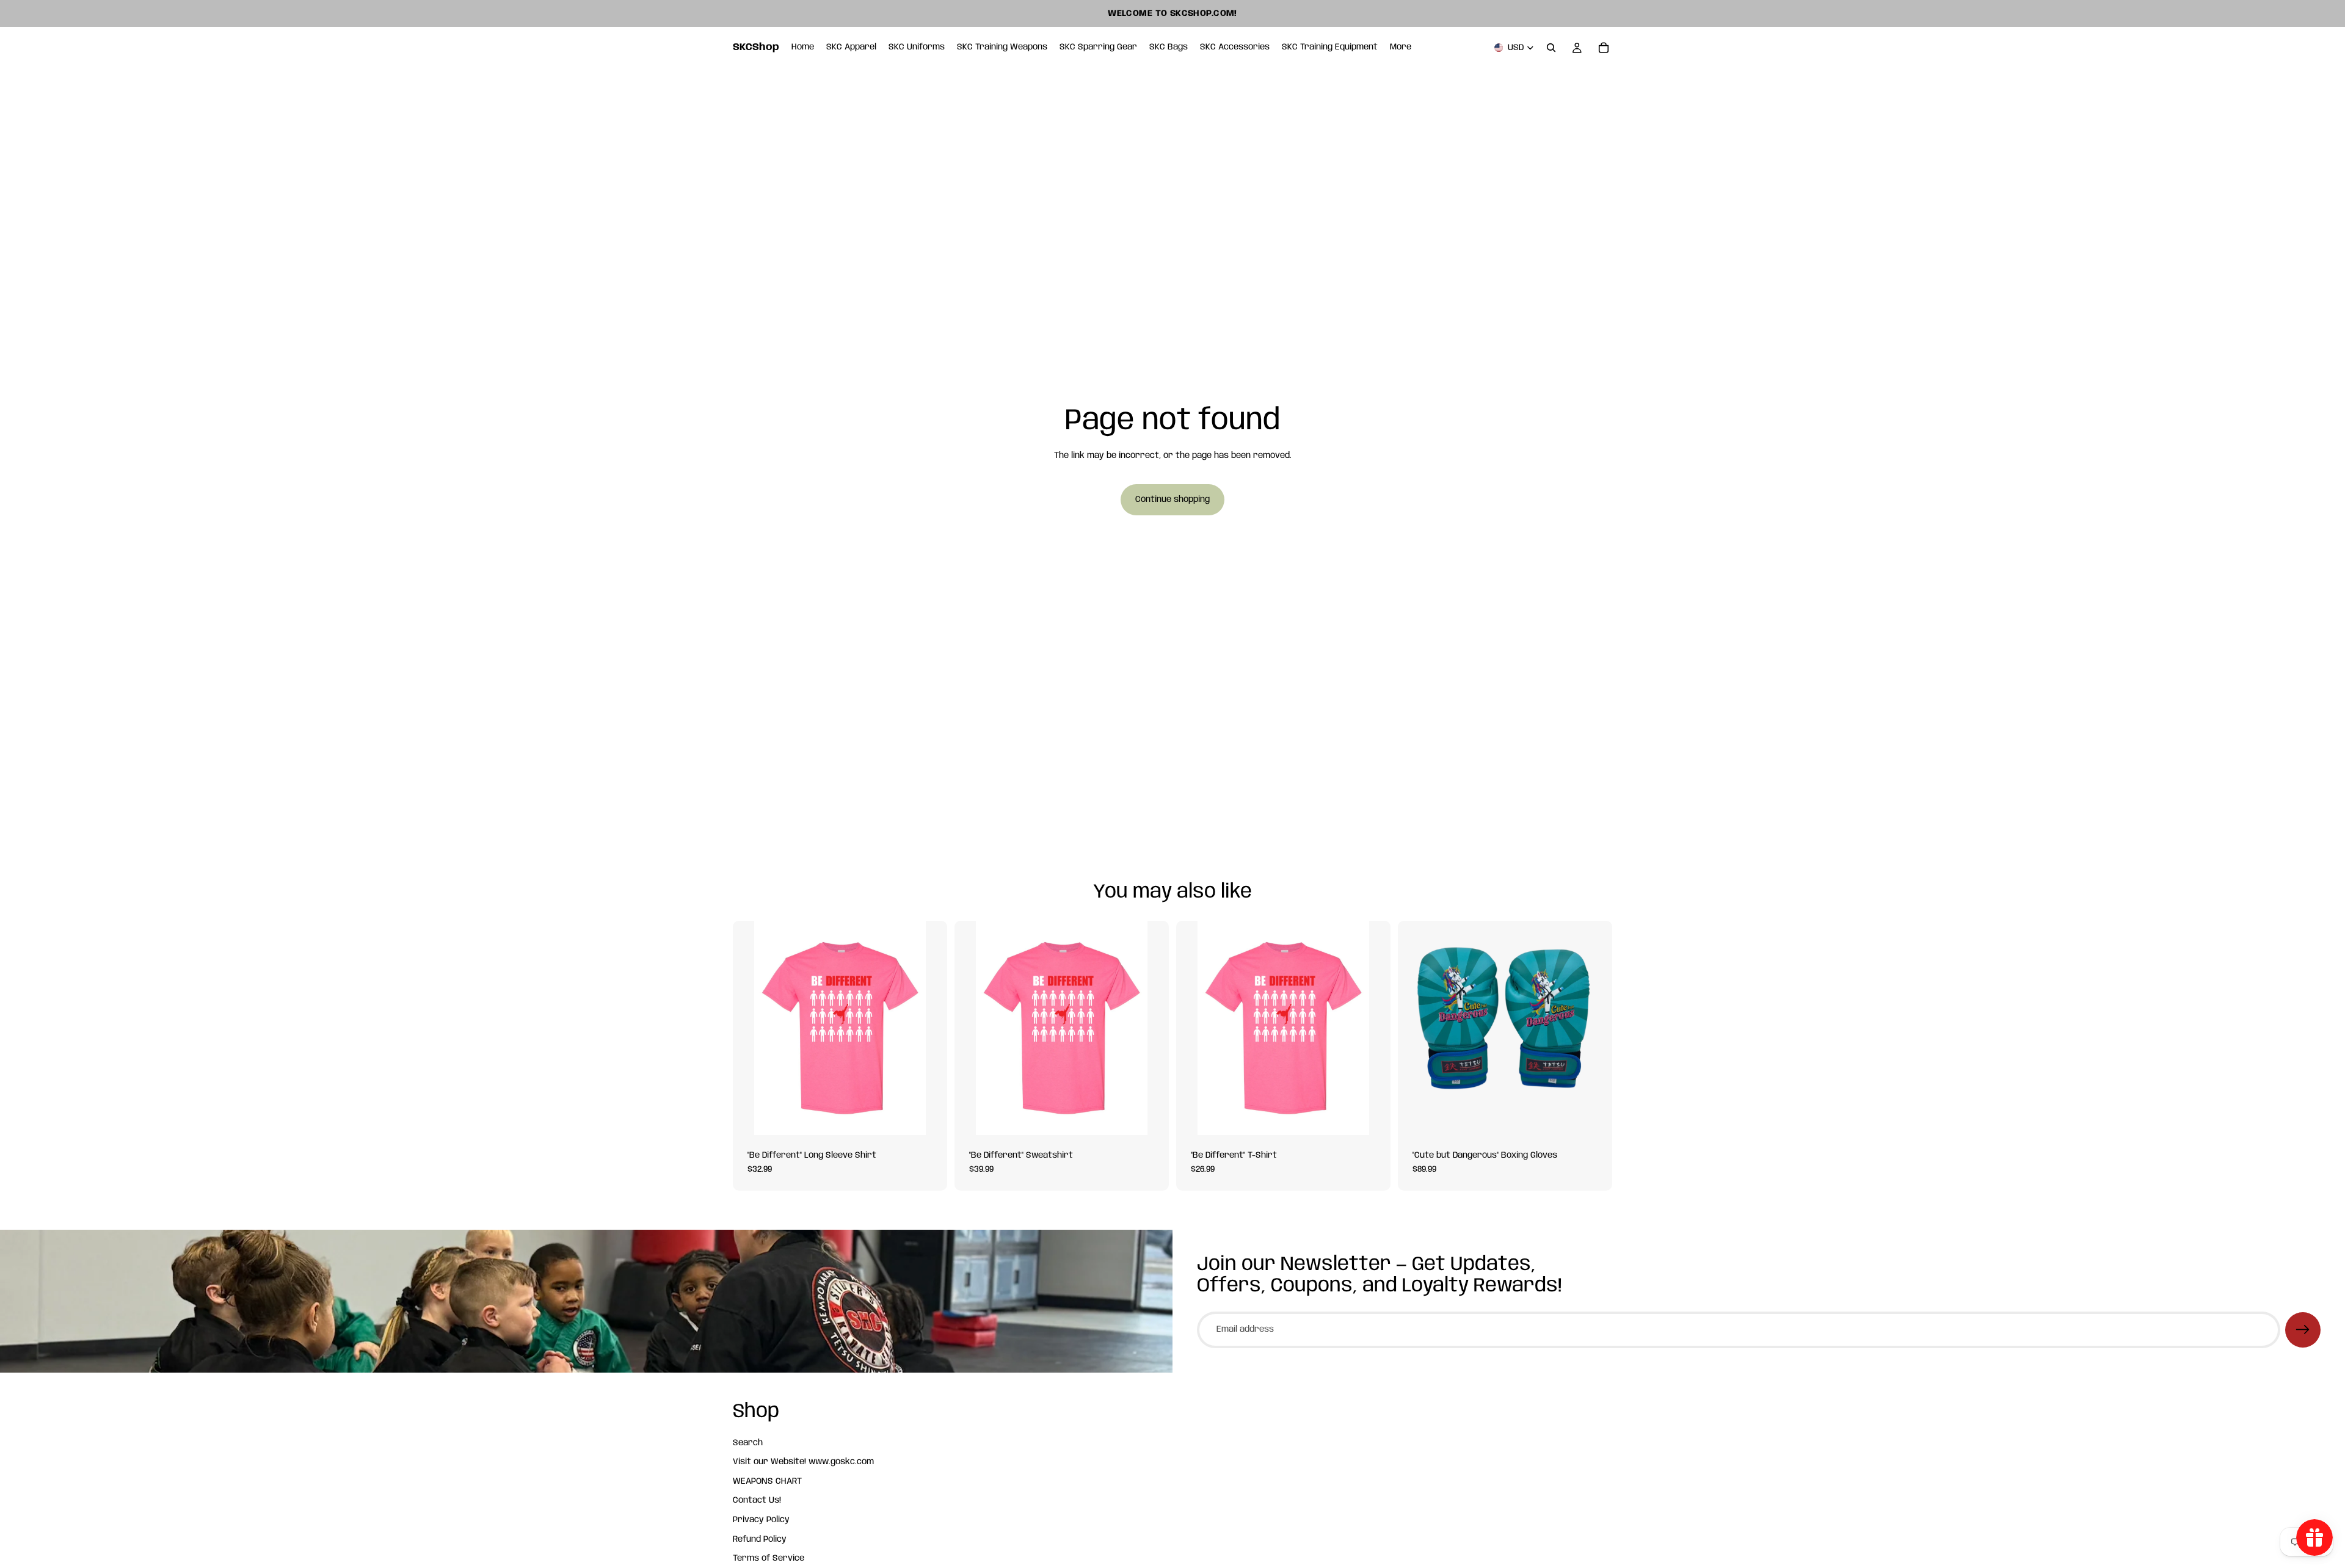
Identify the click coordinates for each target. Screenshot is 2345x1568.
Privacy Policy (761, 1520)
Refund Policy (760, 1539)
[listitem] (1401, 48)
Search (748, 1442)
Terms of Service (769, 1558)
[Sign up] (2303, 1330)
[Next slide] (1594, 1028)
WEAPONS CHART (767, 1481)
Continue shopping (1172, 499)
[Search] (1551, 48)
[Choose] (928, 1116)
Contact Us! (757, 1500)
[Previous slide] (1416, 1028)
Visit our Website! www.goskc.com (803, 1462)
